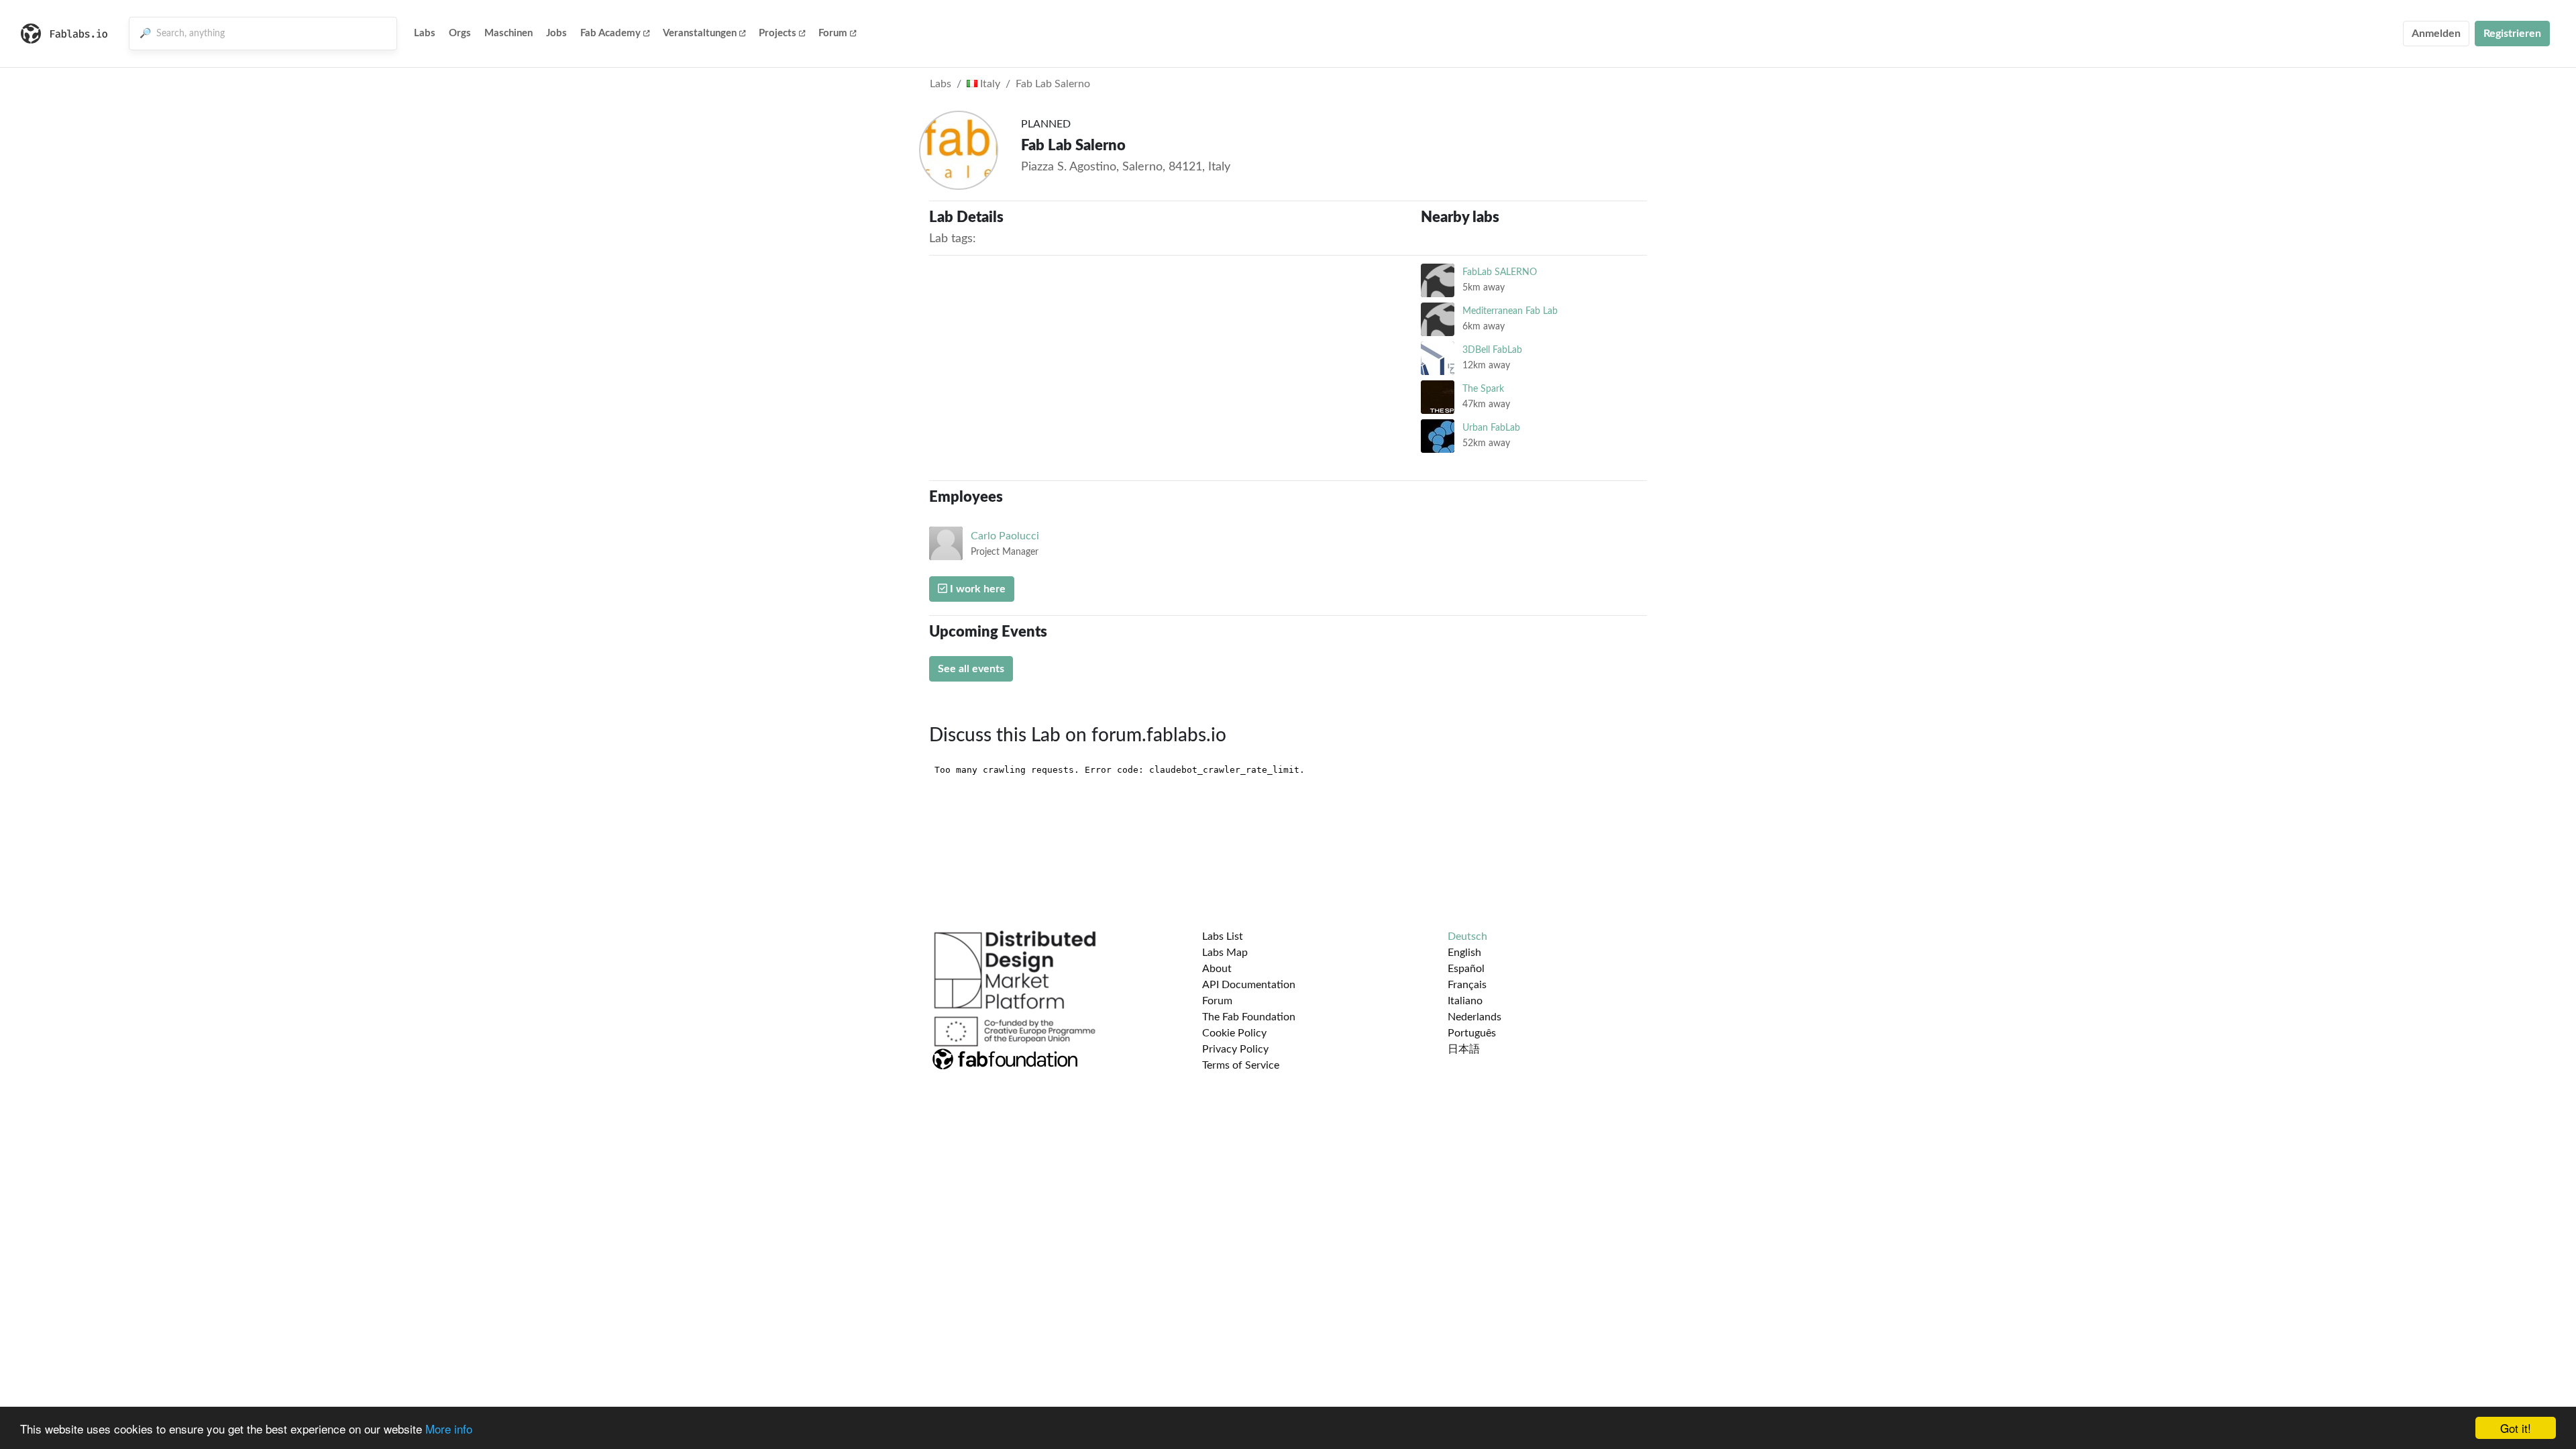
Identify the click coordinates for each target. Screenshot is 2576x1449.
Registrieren (2512, 34)
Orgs (460, 33)
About (1217, 969)
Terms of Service (1241, 1065)
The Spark (1483, 389)
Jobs (556, 33)
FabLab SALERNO (1500, 272)
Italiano (1465, 1001)
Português (1472, 1033)
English (1464, 953)
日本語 (1464, 1049)
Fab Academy (610, 33)
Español (1466, 969)
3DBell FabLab (1492, 350)
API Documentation (1249, 985)
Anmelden (2436, 34)
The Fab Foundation (1249, 1017)
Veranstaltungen (700, 33)
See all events (971, 669)
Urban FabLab (1491, 428)
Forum (833, 33)
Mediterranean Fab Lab (1510, 311)
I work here (976, 589)
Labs (425, 33)
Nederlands (1474, 1017)
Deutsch (1467, 936)
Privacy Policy (1235, 1049)
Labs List (1223, 936)
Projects (777, 33)
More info (449, 1429)
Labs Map (1225, 953)
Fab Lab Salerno (1053, 84)
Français (1467, 985)
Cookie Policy (1234, 1033)
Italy (989, 84)
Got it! (2516, 1428)
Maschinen (508, 33)
